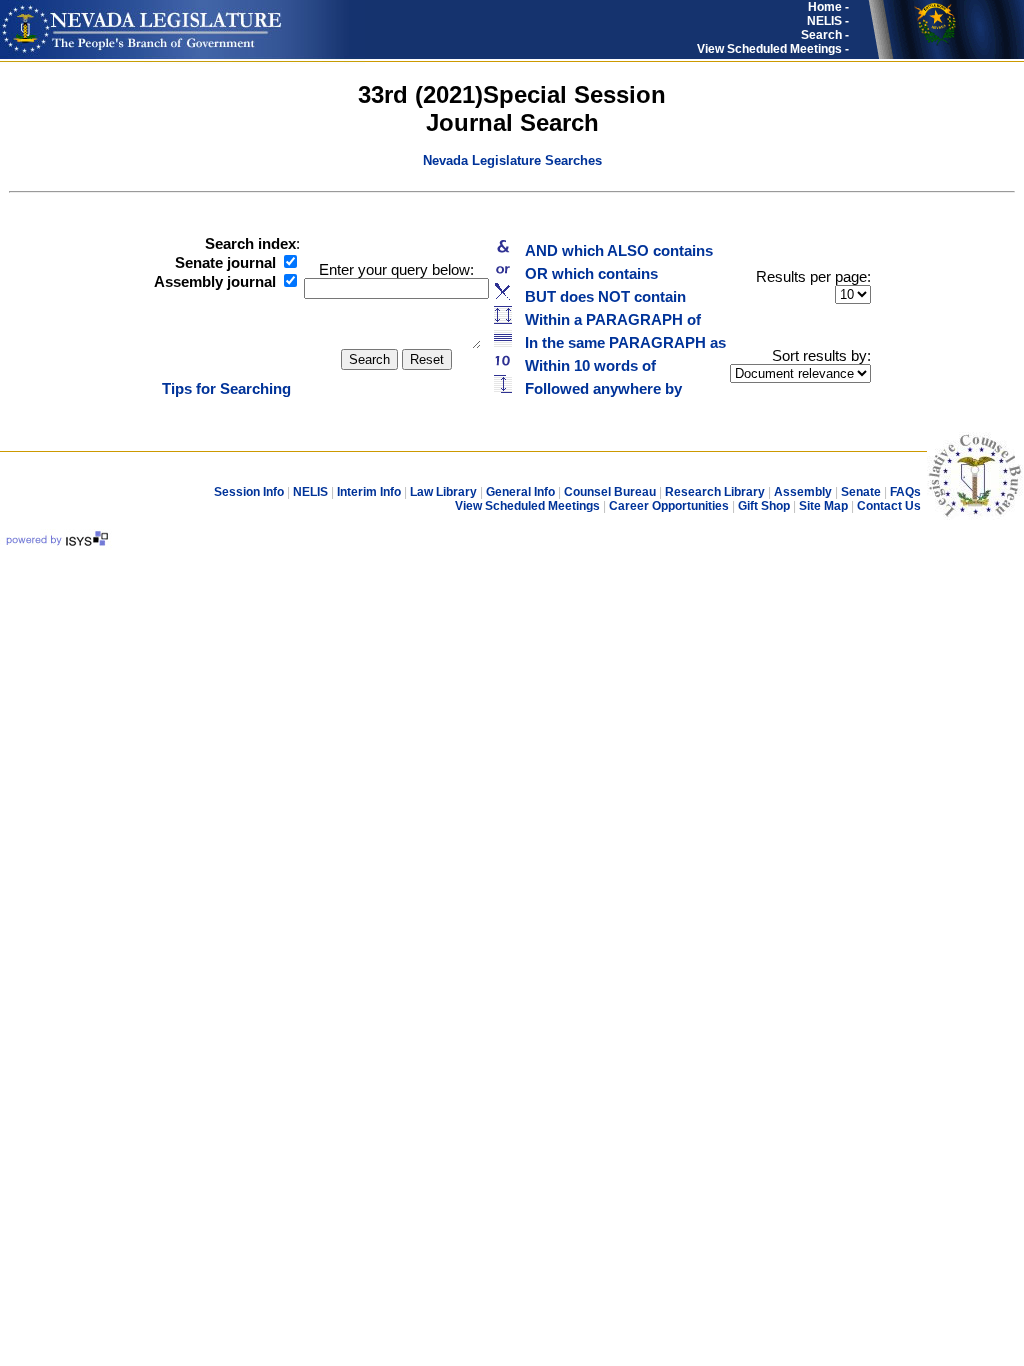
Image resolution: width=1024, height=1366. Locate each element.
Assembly (803, 492)
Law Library (443, 492)
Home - (828, 7)
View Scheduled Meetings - (773, 49)
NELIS (312, 492)
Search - (825, 35)
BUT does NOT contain (599, 297)
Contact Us (889, 506)
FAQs (905, 492)
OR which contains (585, 274)
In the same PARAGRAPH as (619, 343)
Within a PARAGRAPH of (607, 320)
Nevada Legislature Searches (512, 160)
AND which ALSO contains (613, 251)
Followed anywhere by (597, 389)
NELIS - (828, 21)
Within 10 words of (584, 366)
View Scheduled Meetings (527, 506)
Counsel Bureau (610, 492)
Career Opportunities (669, 506)
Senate (861, 492)
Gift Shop (764, 506)
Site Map (823, 506)
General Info (520, 492)
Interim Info (369, 492)
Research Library (715, 492)
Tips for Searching (226, 389)
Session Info (249, 492)
